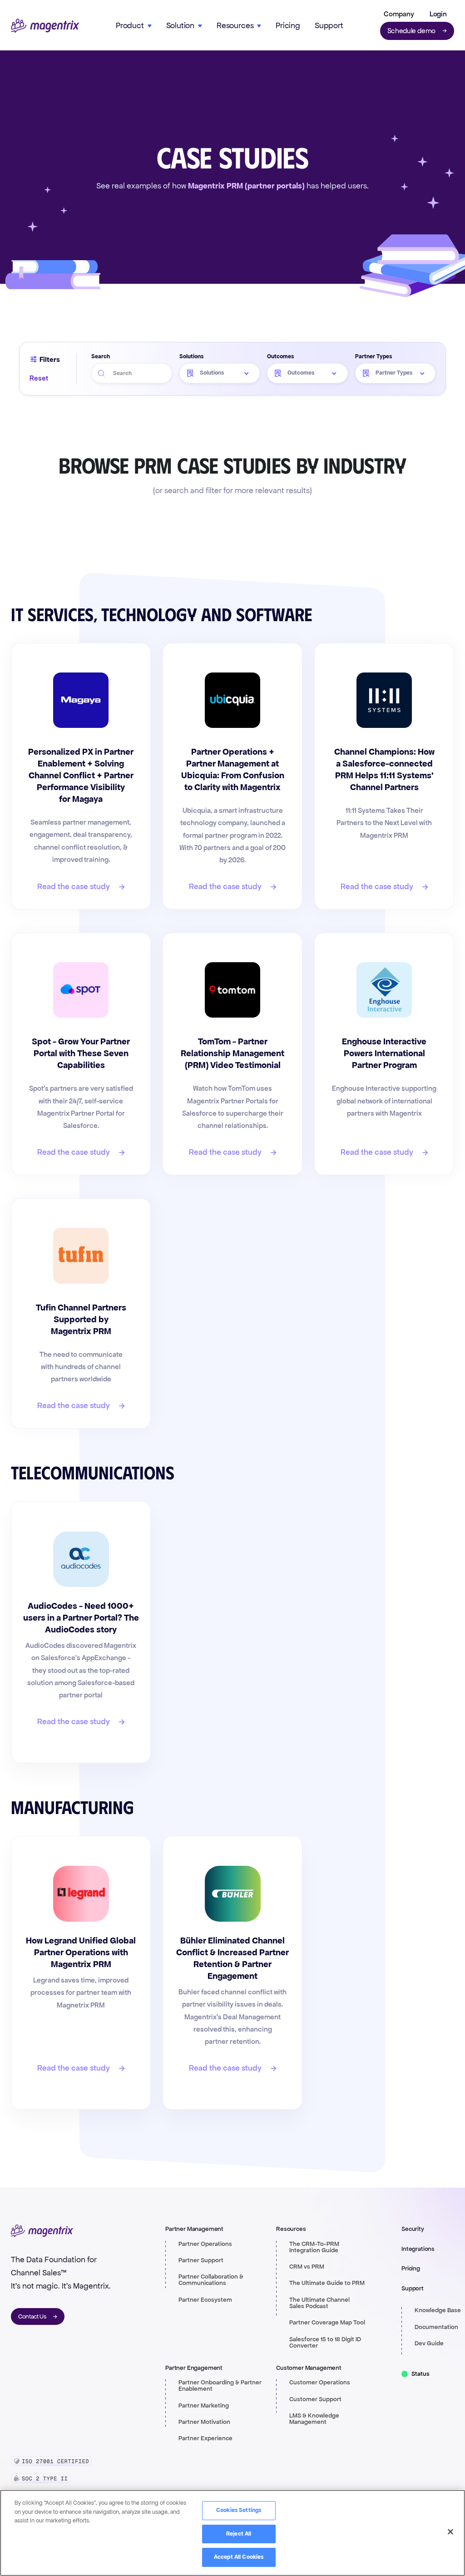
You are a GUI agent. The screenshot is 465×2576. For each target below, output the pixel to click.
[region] (232, 2533)
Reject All (239, 2534)
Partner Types (373, 356)
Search (101, 356)
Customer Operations (320, 2383)
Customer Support (315, 2399)
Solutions (191, 356)
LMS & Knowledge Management (314, 2419)
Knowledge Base (438, 2310)
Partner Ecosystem (205, 2300)
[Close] (450, 2532)
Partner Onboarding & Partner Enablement (220, 2386)
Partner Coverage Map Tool (327, 2323)
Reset (39, 378)
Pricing (288, 25)
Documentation (436, 2327)
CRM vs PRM (307, 2267)
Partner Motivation (204, 2422)
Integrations (418, 2249)
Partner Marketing (204, 2406)
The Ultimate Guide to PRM (327, 2283)
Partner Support (201, 2260)
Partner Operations (205, 2244)
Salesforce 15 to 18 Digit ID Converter (325, 2343)
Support (329, 25)
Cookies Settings (239, 2510)
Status (420, 2374)
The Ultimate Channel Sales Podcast (319, 2303)
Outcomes (280, 356)
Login (438, 14)
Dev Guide (429, 2344)
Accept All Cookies (239, 2557)
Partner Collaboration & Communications (211, 2280)
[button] (397, 14)
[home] (45, 26)
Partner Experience (205, 2438)
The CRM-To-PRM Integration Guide (314, 2247)
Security (413, 2229)
